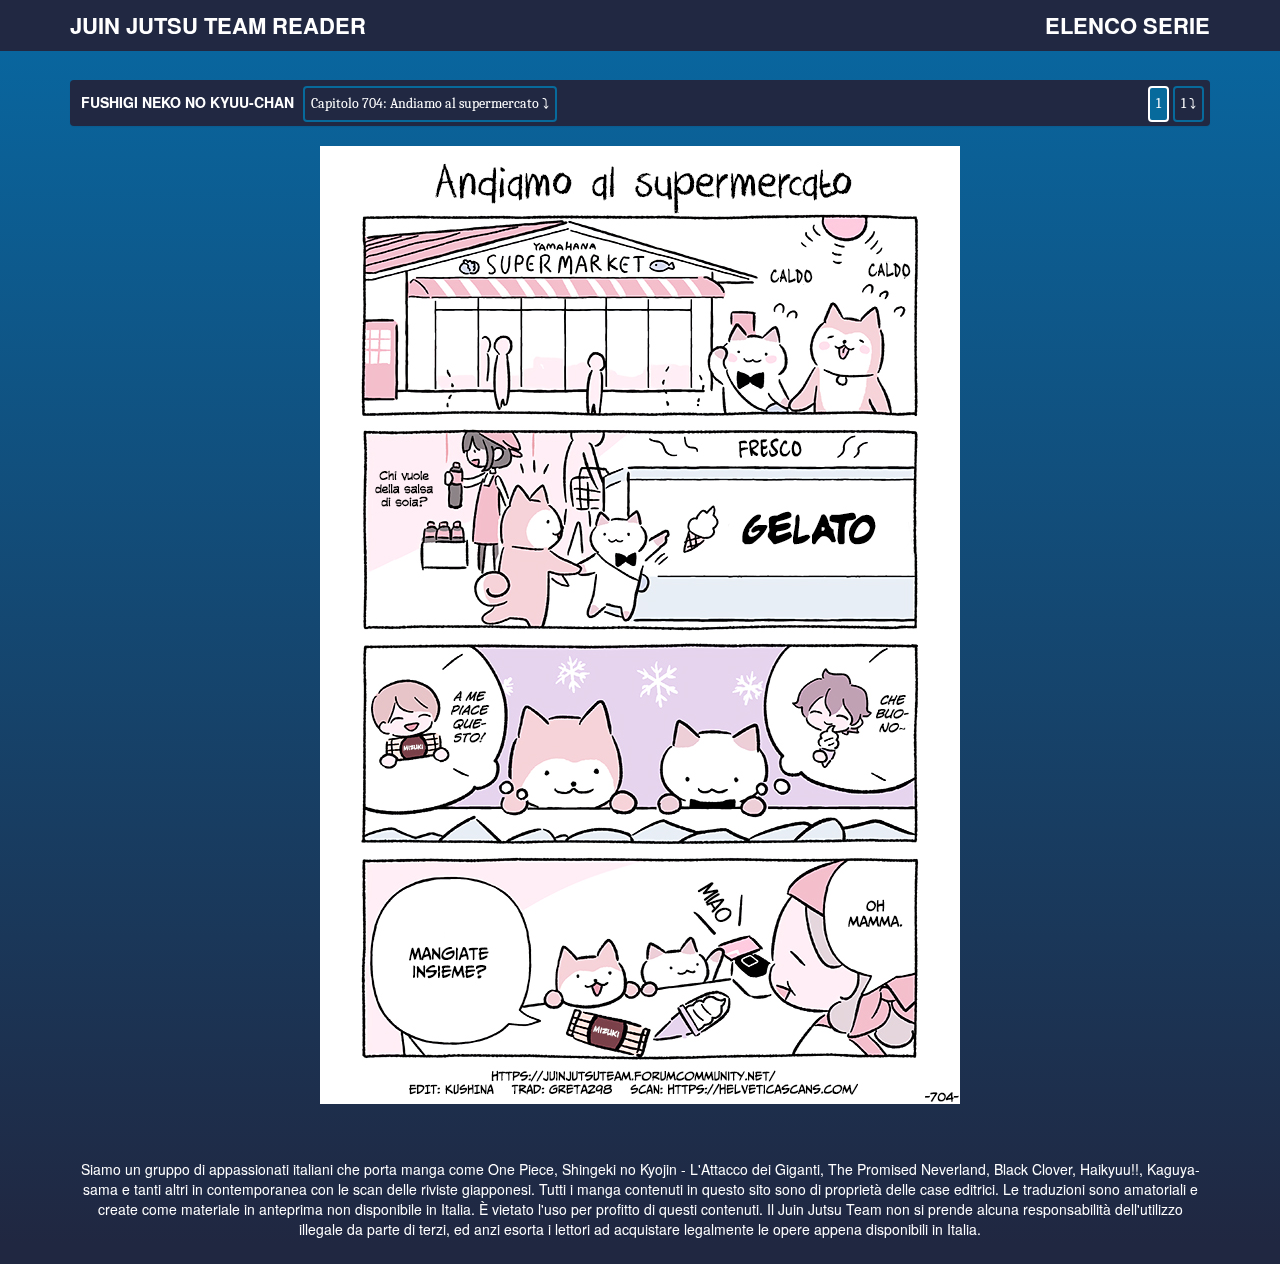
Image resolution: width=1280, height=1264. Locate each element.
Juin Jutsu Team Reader (218, 25)
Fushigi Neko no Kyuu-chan (187, 102)
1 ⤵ (1188, 103)
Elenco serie (1127, 25)
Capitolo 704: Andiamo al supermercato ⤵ (430, 103)
